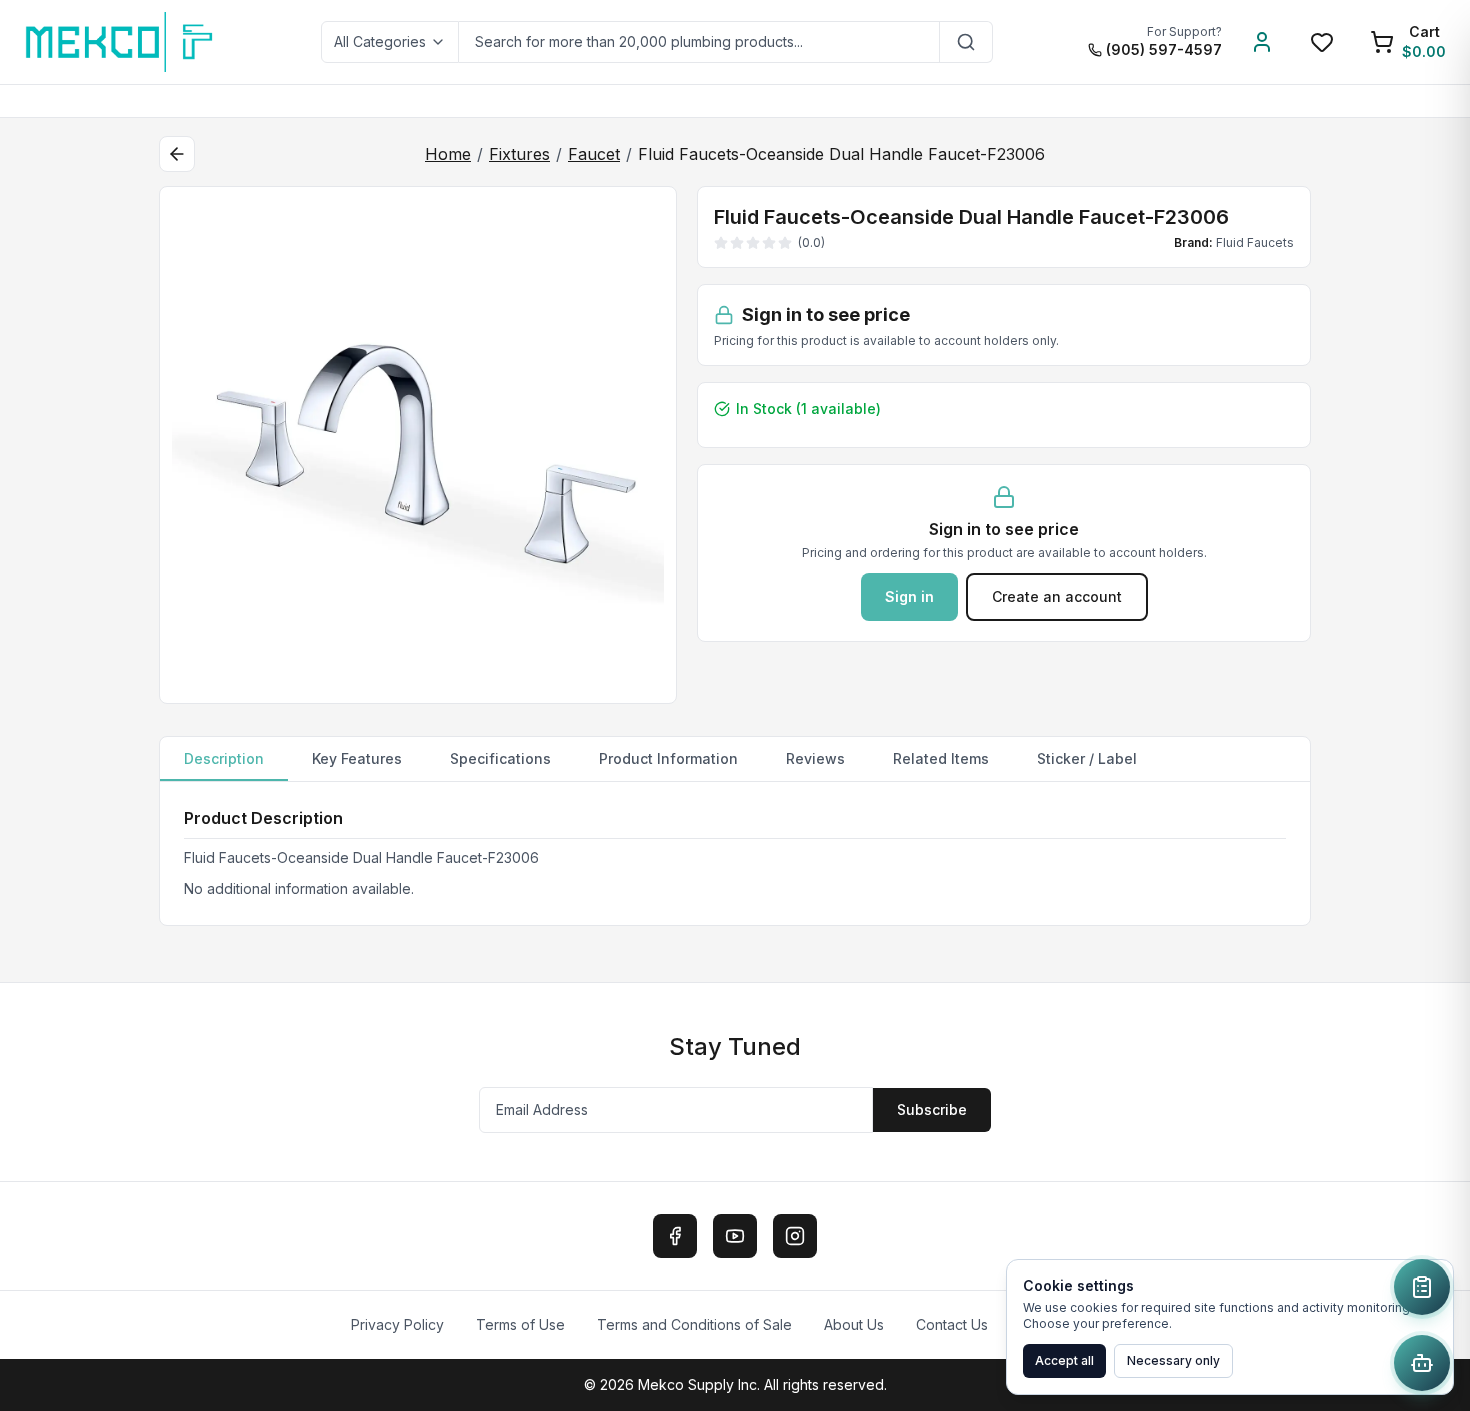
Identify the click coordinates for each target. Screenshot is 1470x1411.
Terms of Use (520, 1324)
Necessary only (1173, 1360)
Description (224, 758)
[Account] (1262, 42)
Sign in (909, 596)
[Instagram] (795, 1236)
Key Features (357, 758)
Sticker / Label (1087, 758)
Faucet (594, 154)
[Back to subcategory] (177, 154)
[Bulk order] (1422, 1287)
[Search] (966, 42)
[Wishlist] (1322, 42)
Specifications (500, 758)
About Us (854, 1324)
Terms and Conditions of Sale (694, 1324)
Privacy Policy (397, 1324)
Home (448, 154)
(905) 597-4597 (1164, 49)
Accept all (1064, 1360)
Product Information (668, 758)
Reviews (815, 758)
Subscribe (932, 1109)
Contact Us (952, 1324)
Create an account (1057, 596)
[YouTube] (735, 1236)
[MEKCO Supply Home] (120, 42)
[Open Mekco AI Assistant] (1422, 1363)
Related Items (941, 758)
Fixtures (519, 154)
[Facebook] (675, 1236)
